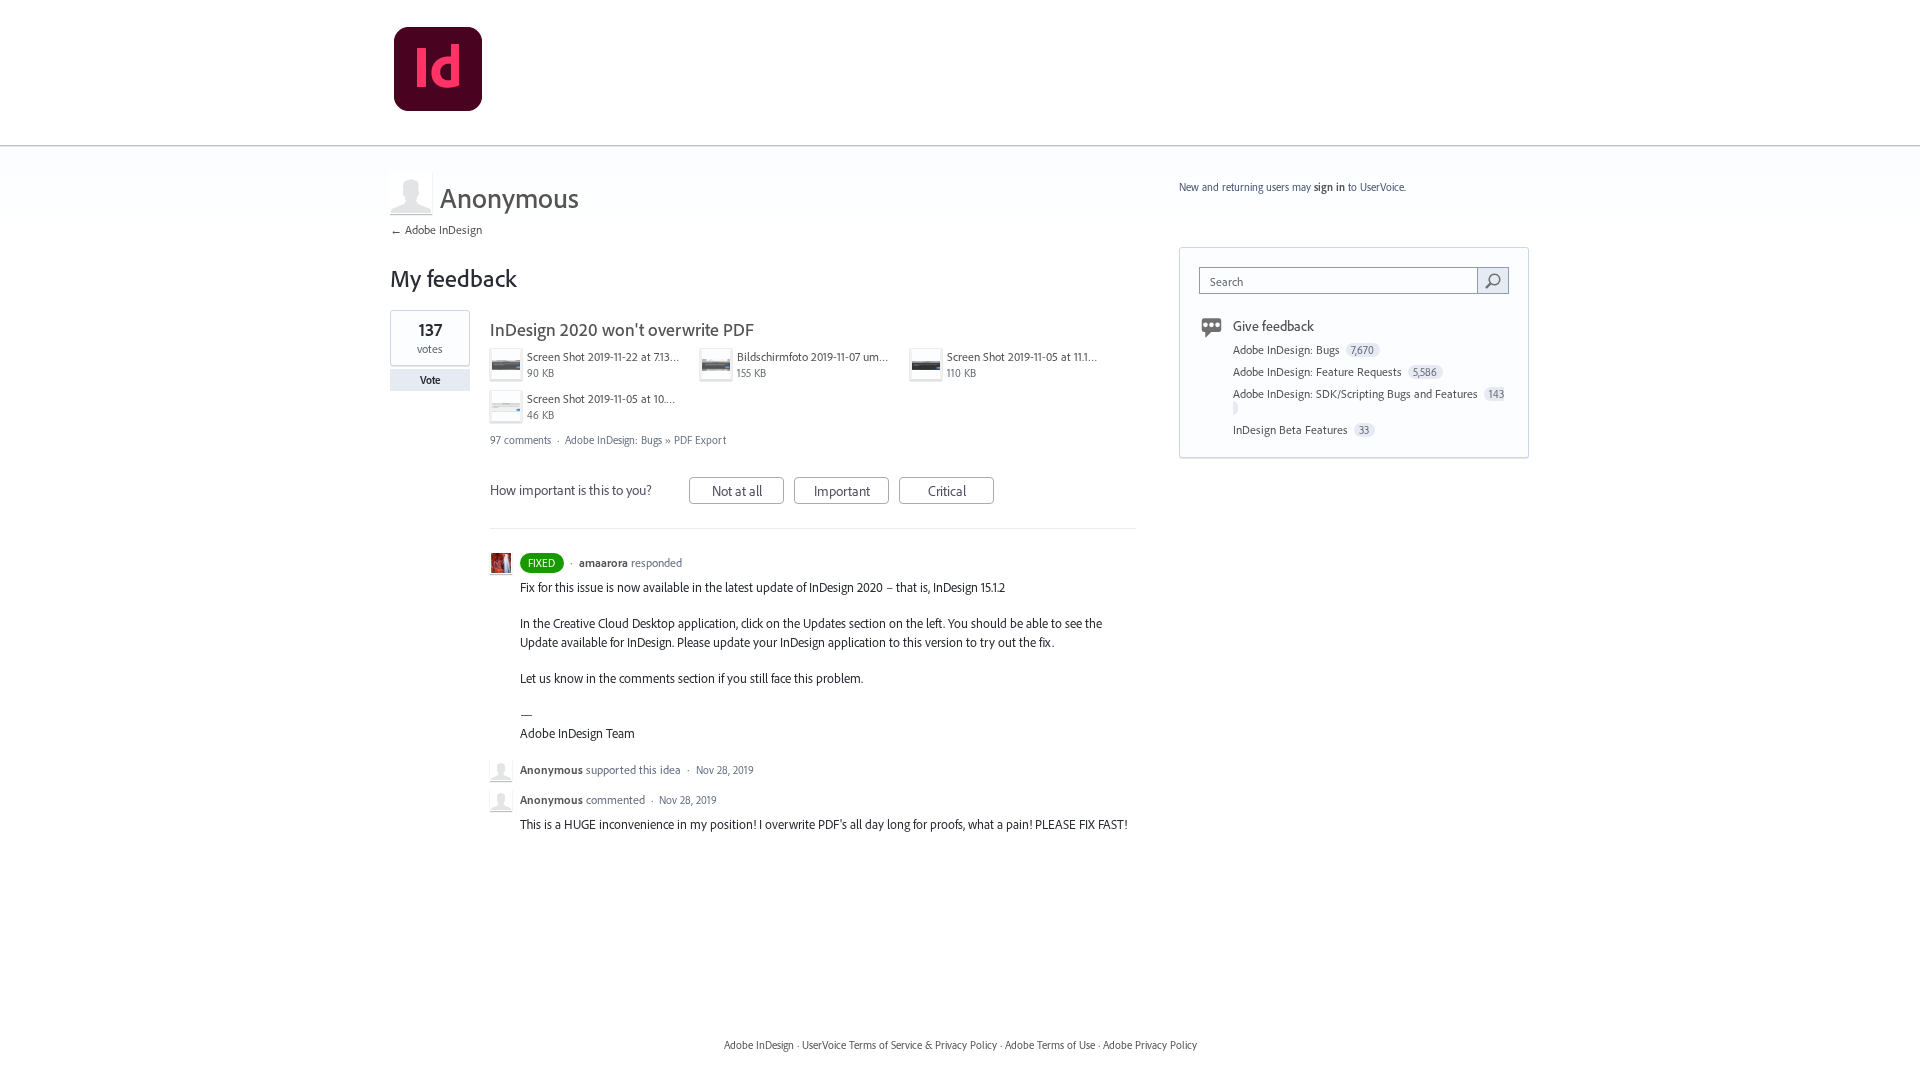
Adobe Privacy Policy (1150, 1045)
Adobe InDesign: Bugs (613, 440)
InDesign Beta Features (1292, 429)
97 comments (520, 440)
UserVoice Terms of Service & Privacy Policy (899, 1045)
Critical (961, 493)
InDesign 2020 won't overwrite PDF (622, 329)
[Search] (1493, 280)
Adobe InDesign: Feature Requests (1319, 371)
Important (851, 493)
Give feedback (1273, 326)
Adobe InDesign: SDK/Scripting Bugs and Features (1357, 393)
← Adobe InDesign (436, 229)
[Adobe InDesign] (438, 73)
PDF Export (700, 440)
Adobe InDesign (759, 1045)
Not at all (748, 493)
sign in (1329, 187)
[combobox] (1343, 280)
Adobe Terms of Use (1050, 1045)
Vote (430, 380)
